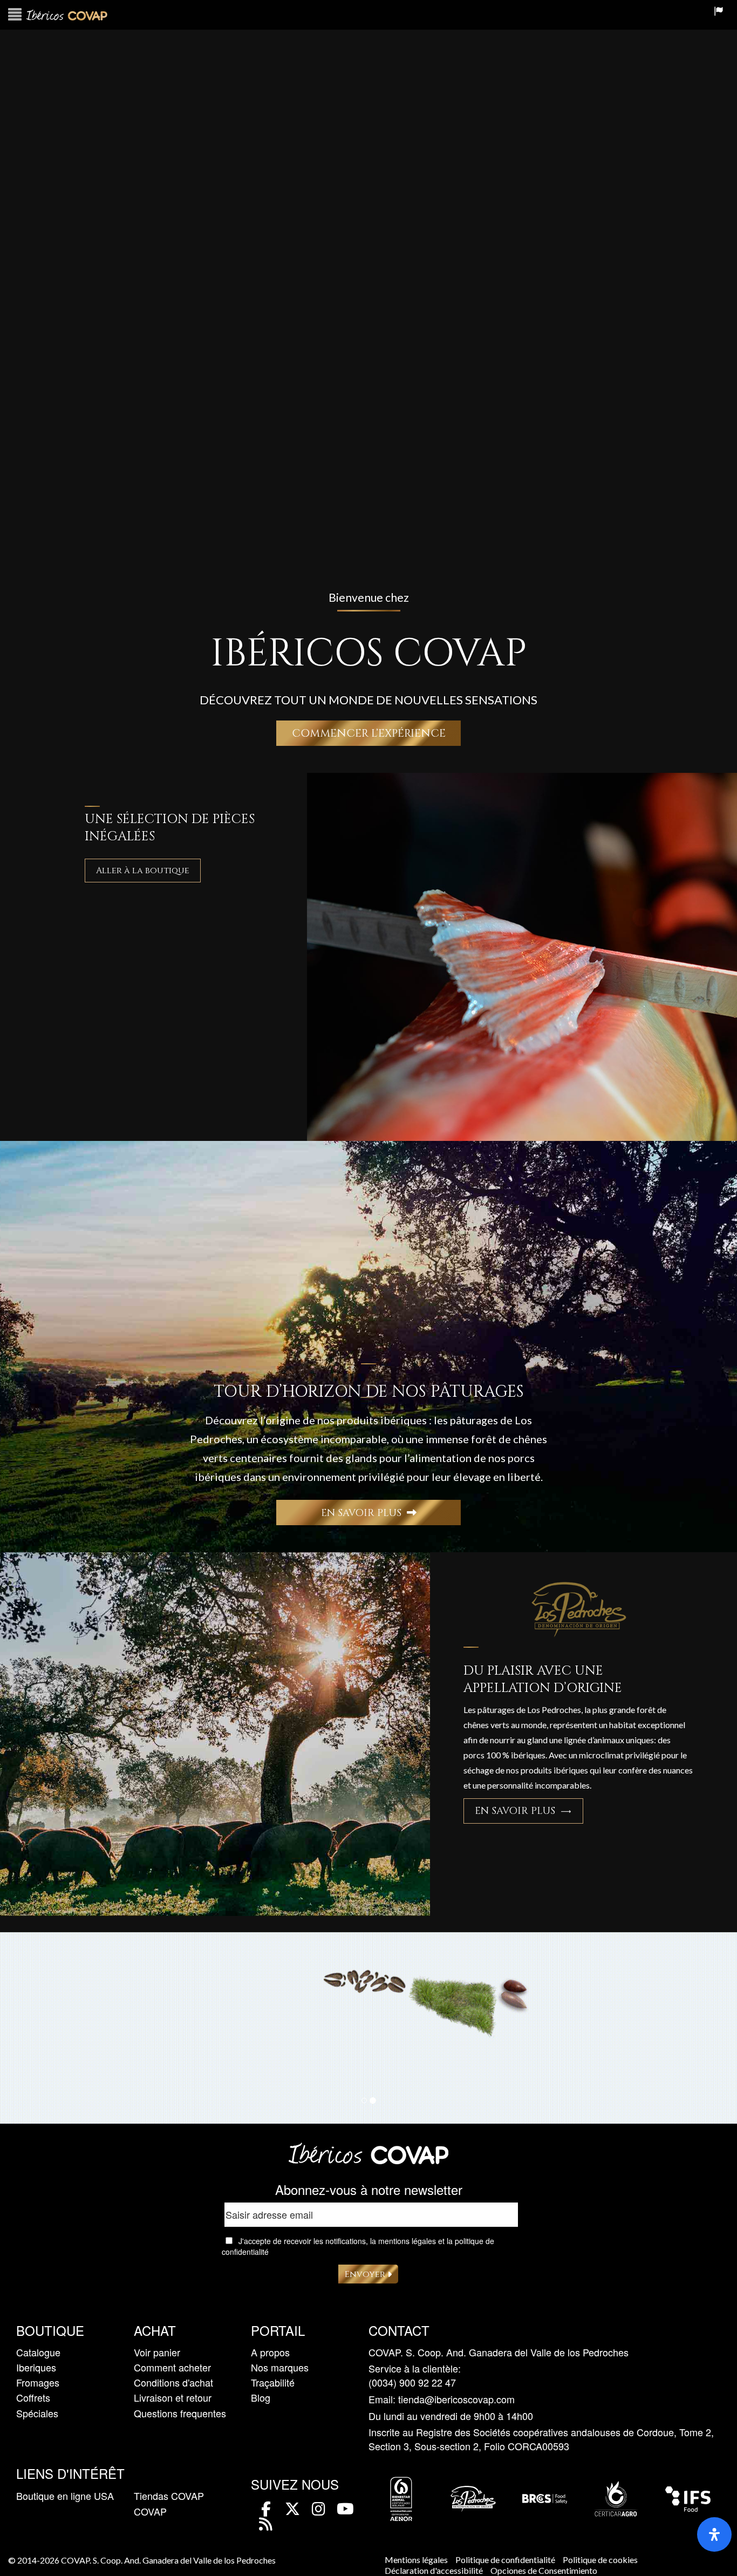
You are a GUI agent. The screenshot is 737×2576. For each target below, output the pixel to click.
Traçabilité (273, 2382)
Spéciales (37, 2413)
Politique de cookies (600, 2560)
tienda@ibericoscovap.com (456, 2399)
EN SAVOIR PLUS (364, 1513)
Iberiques (36, 2367)
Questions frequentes (180, 2413)
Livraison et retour (173, 2397)
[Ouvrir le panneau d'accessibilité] (714, 2534)
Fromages (38, 2382)
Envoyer (366, 2274)
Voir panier (157, 2352)
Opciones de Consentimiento (544, 2570)
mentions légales (407, 2241)
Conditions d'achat (173, 2382)
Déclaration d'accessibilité (434, 2570)
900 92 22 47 (428, 2383)
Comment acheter (172, 2367)
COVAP (150, 2511)
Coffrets (33, 2397)
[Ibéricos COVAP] (368, 2161)
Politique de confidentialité (505, 2560)
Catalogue (38, 2352)
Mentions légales (416, 2560)
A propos (270, 2352)
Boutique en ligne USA (65, 2496)
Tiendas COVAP (169, 2496)
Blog (261, 2397)
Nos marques (280, 2367)
